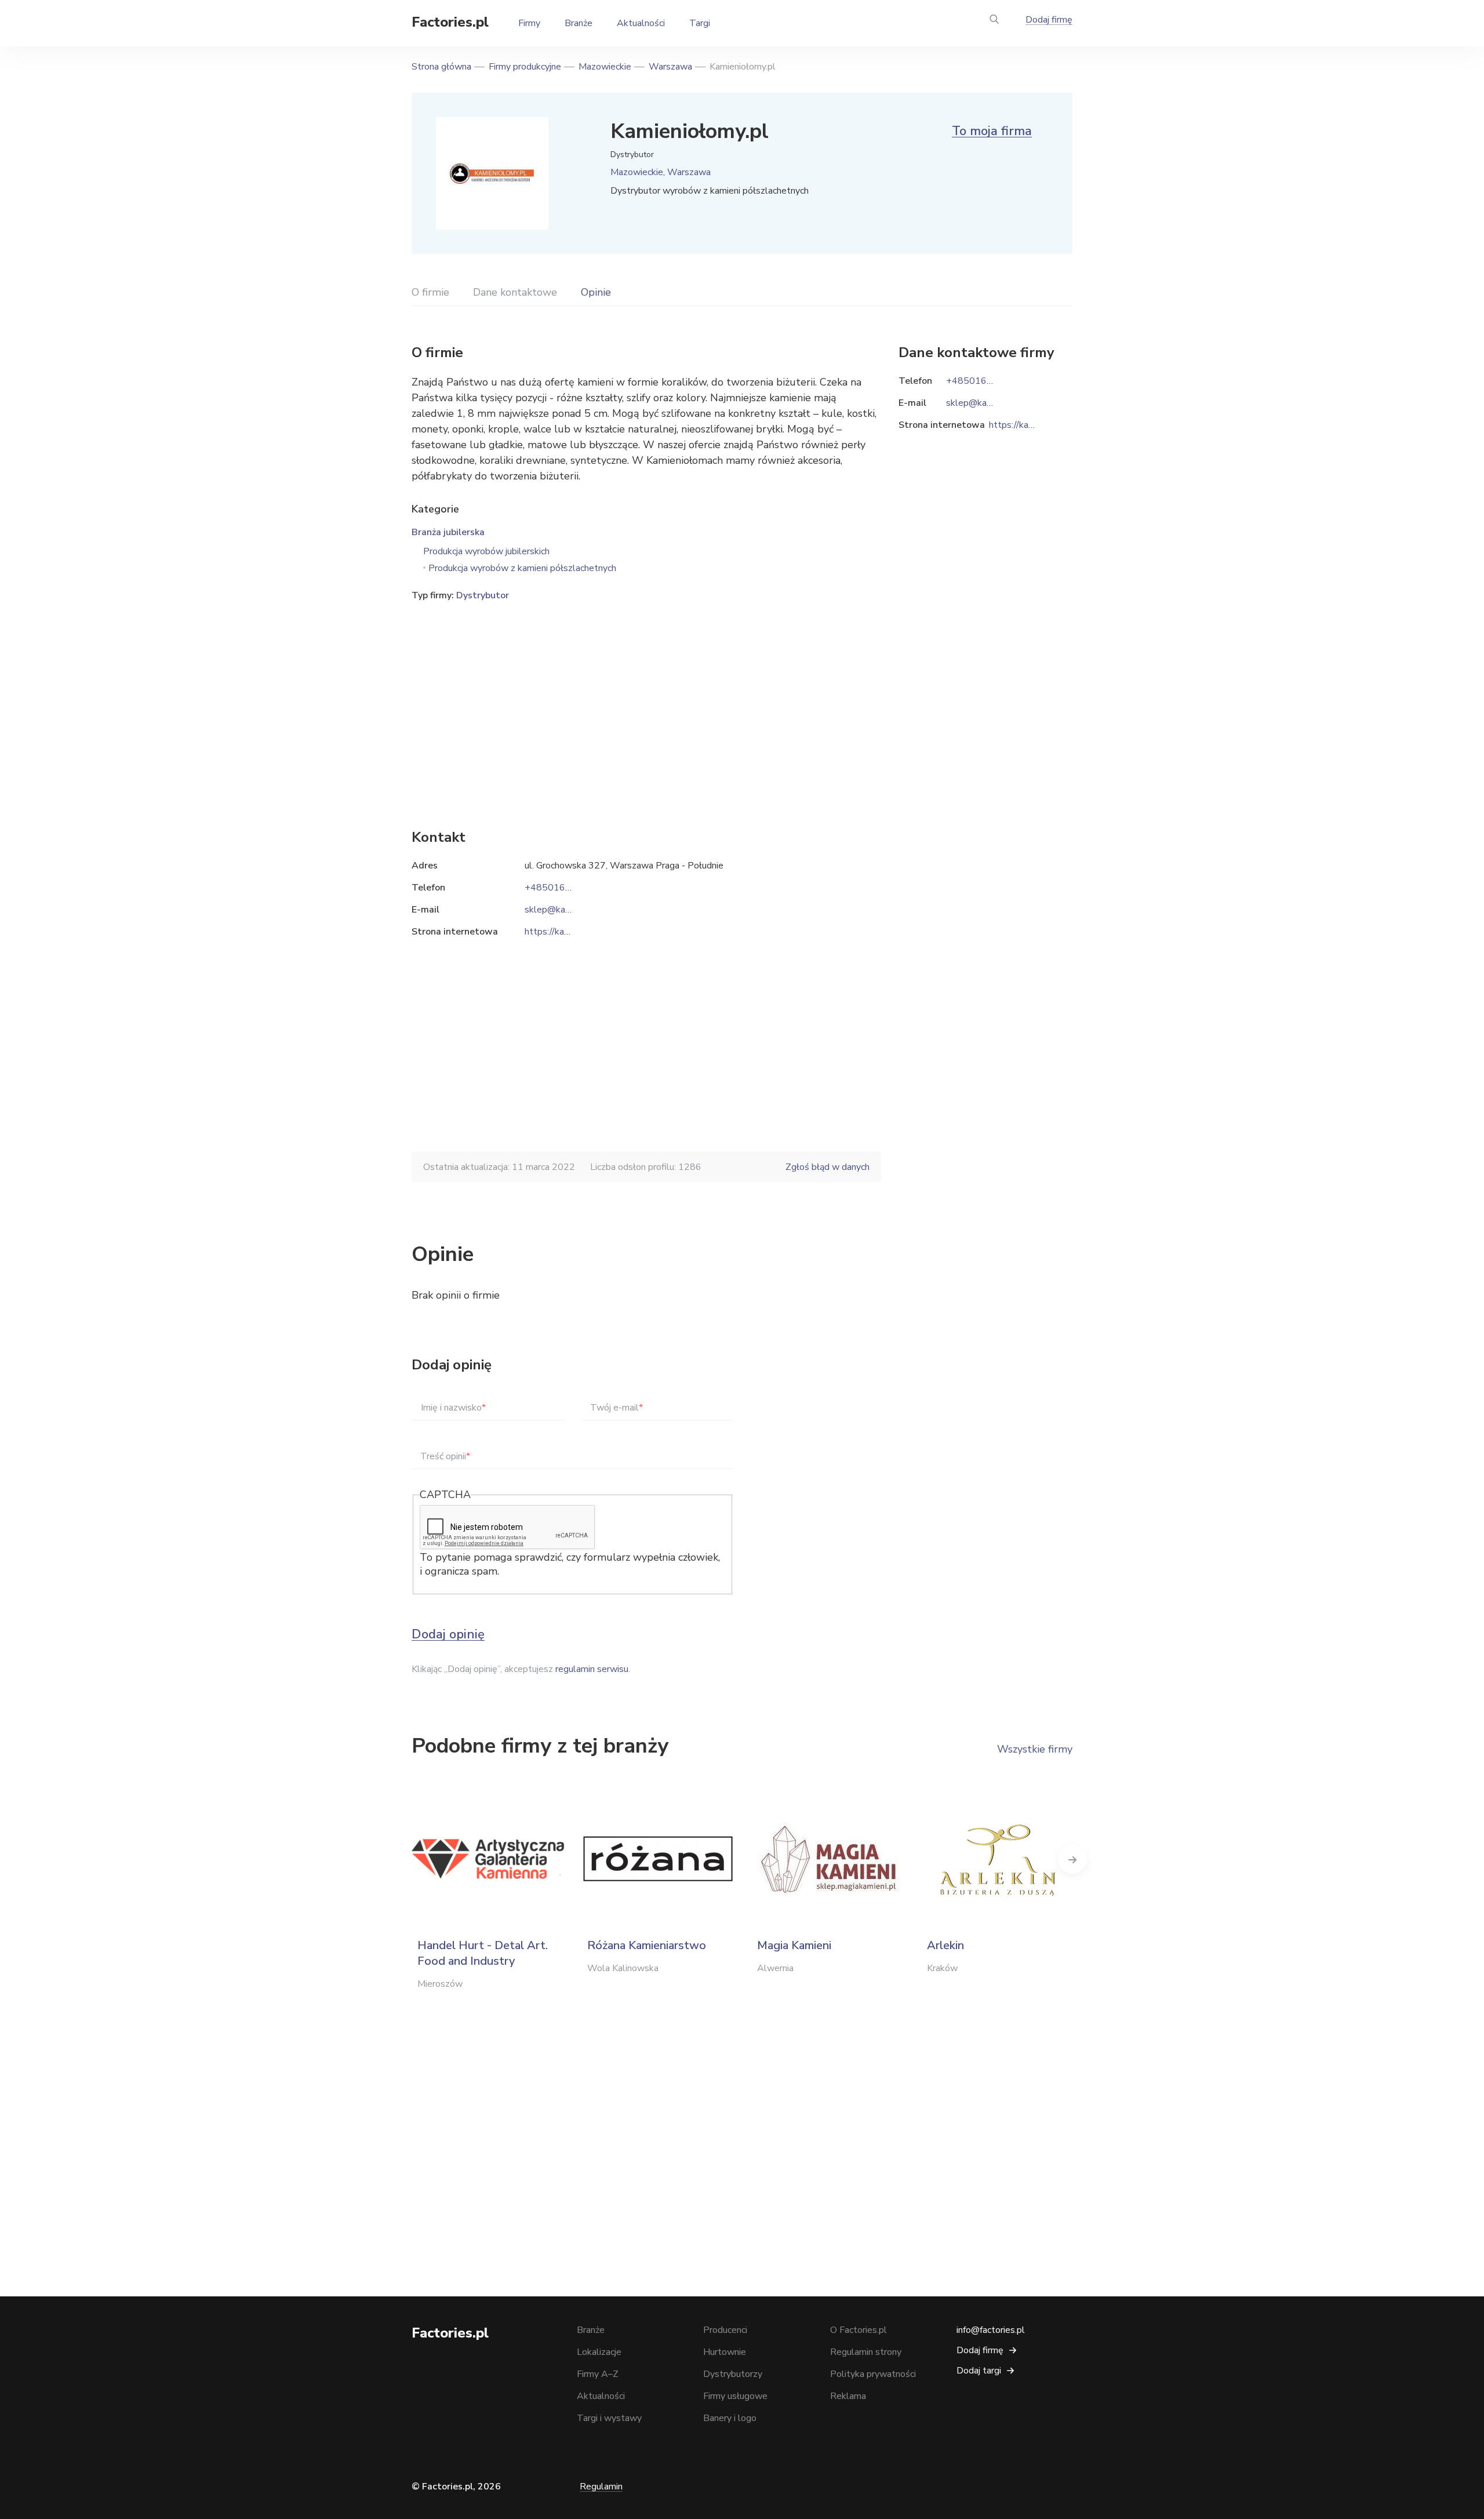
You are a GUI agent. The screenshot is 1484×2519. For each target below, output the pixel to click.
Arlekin (945, 1945)
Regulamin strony (866, 2352)
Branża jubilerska (448, 532)
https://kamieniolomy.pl (572, 932)
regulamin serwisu (592, 1669)
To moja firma (992, 131)
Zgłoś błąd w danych (828, 1167)
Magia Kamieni (794, 1945)
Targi (700, 23)
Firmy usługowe (735, 2396)
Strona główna (441, 67)
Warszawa (670, 67)
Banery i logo (730, 2418)
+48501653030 (559, 888)
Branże (579, 23)
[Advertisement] (646, 697)
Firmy (529, 23)
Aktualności (641, 23)
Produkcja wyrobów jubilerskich (486, 551)
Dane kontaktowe (515, 292)
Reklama (848, 2396)
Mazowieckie (605, 67)
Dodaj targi (979, 2371)
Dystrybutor (483, 595)
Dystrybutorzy (733, 2374)
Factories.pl (450, 22)
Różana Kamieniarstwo (647, 1945)
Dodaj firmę (1049, 20)
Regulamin (601, 2487)
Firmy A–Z (598, 2374)
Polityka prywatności (873, 2374)
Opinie (596, 292)
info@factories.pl (991, 2330)
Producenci (725, 2330)
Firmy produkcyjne (525, 67)
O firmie (430, 292)
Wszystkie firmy (1035, 1749)
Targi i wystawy (609, 2418)
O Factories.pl (859, 2330)
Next (1072, 1859)
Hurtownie (725, 2352)
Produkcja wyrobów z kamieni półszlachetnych (522, 568)
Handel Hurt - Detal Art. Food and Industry (483, 1953)
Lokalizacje (599, 2352)
